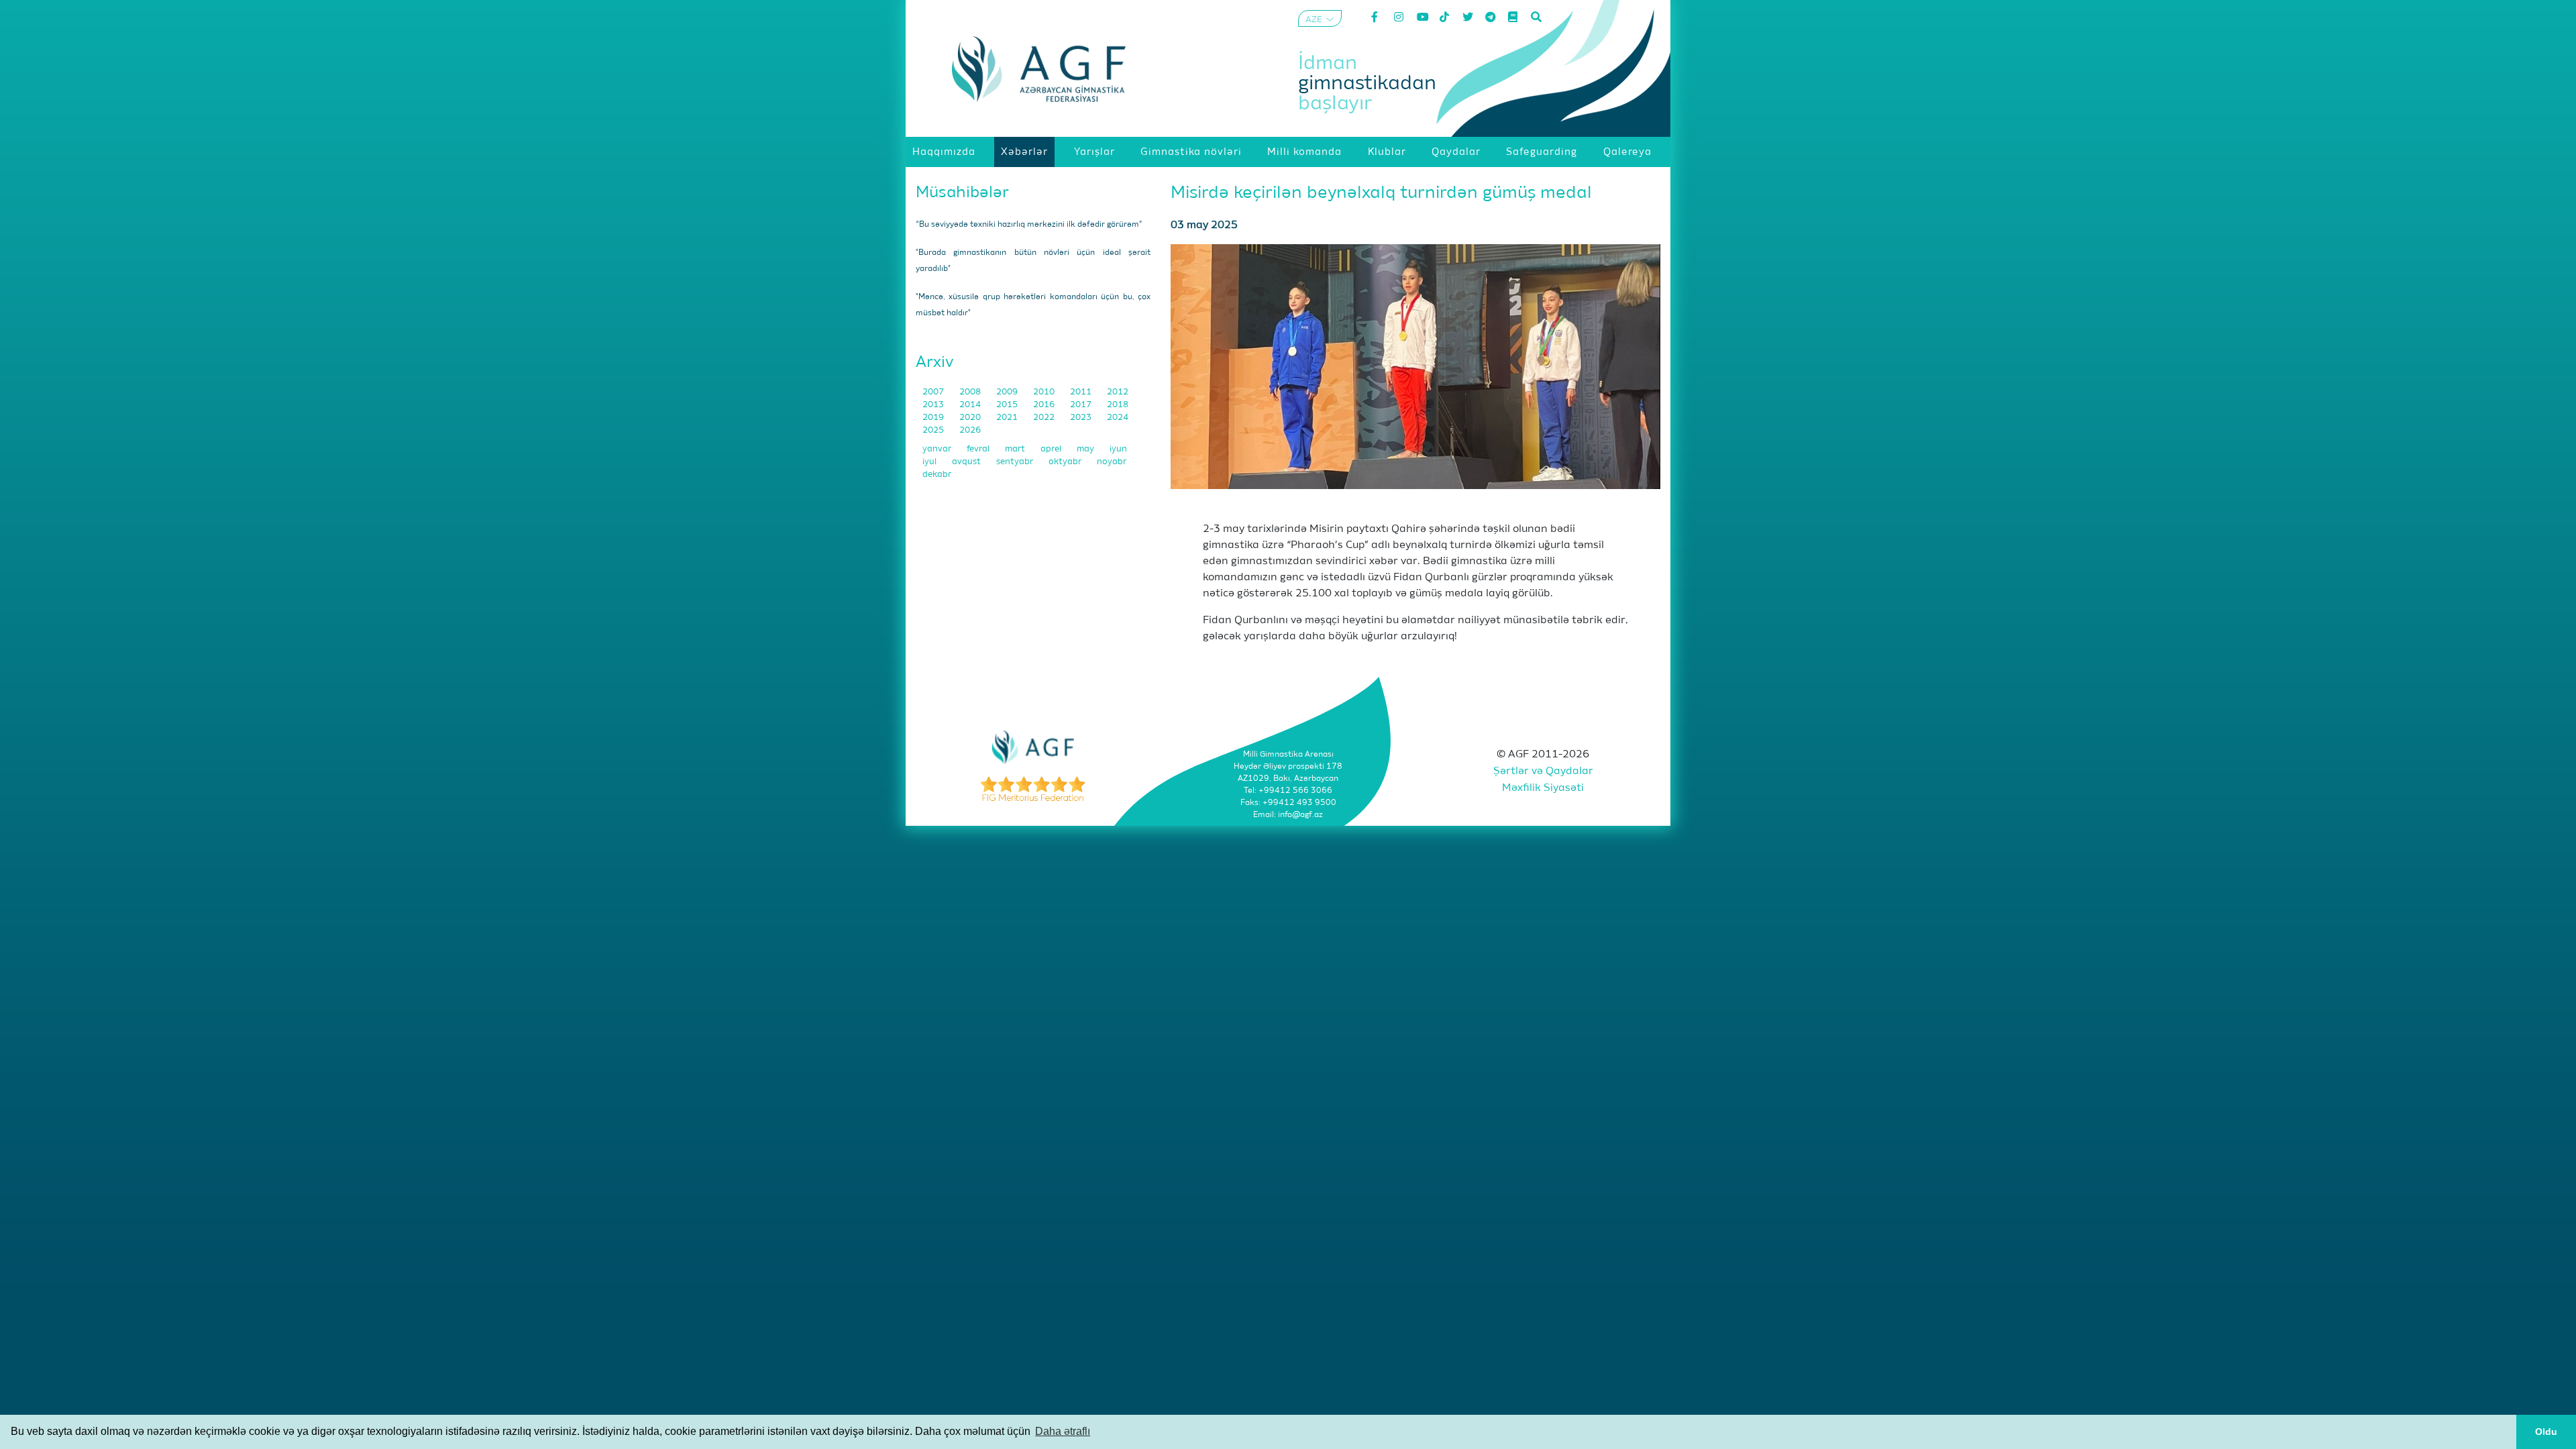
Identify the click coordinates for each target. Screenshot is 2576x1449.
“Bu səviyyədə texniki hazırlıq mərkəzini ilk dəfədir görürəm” (1029, 225)
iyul (930, 462)
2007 (934, 392)
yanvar (938, 449)
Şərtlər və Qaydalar (1543, 771)
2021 (1008, 418)
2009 (1008, 392)
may (1086, 449)
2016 (1045, 405)
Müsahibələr (962, 193)
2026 (970, 430)
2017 (1082, 405)
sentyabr (1016, 462)
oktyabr (1066, 462)
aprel (1052, 449)
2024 (1118, 418)
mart (1016, 449)
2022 (1045, 418)
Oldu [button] (2546, 1432)
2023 (1082, 418)
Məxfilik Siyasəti (1543, 788)
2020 (971, 418)
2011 (1082, 392)
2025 (934, 430)
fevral (979, 449)
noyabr (1112, 462)
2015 (1008, 405)
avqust (967, 462)
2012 (1118, 392)
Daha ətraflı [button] (1063, 1431)
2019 (934, 418)
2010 (1045, 392)
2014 (971, 405)
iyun (1118, 449)
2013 (934, 405)
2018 (1118, 405)
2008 (971, 392)
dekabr (937, 475)
